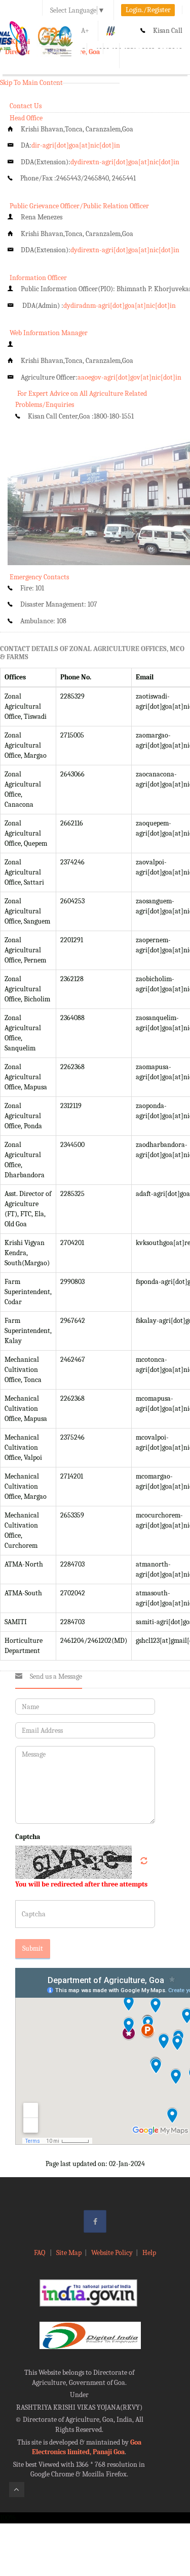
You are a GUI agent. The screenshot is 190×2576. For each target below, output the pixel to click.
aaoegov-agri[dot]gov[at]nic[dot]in (129, 377)
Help (149, 2253)
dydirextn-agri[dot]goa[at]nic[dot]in (125, 162)
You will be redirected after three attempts (81, 1884)
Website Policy (112, 2253)
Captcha (28, 1837)
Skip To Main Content (31, 83)
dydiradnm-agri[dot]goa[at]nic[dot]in (120, 306)
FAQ (40, 2253)
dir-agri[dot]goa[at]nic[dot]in (76, 145)
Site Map (69, 2253)
